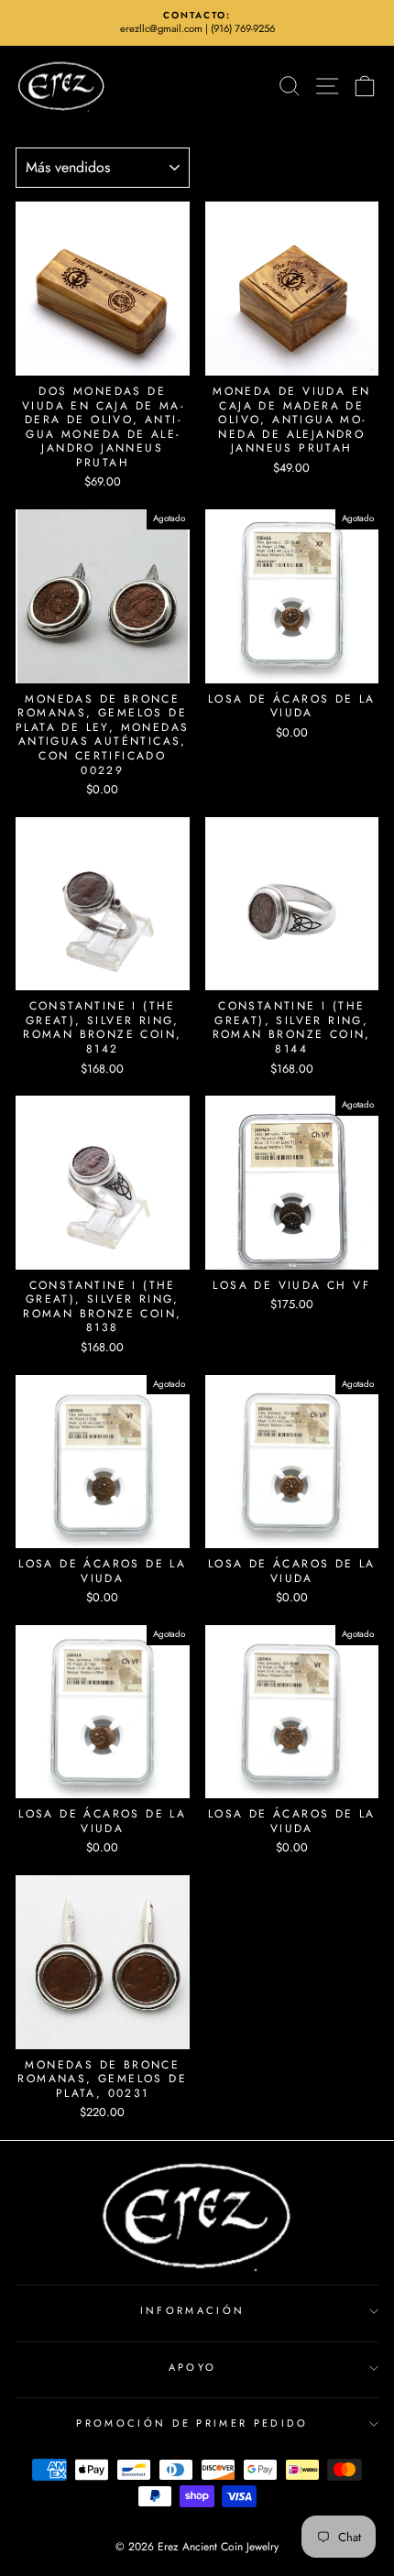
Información (192, 2310)
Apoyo (193, 2367)
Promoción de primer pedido (192, 2423)
